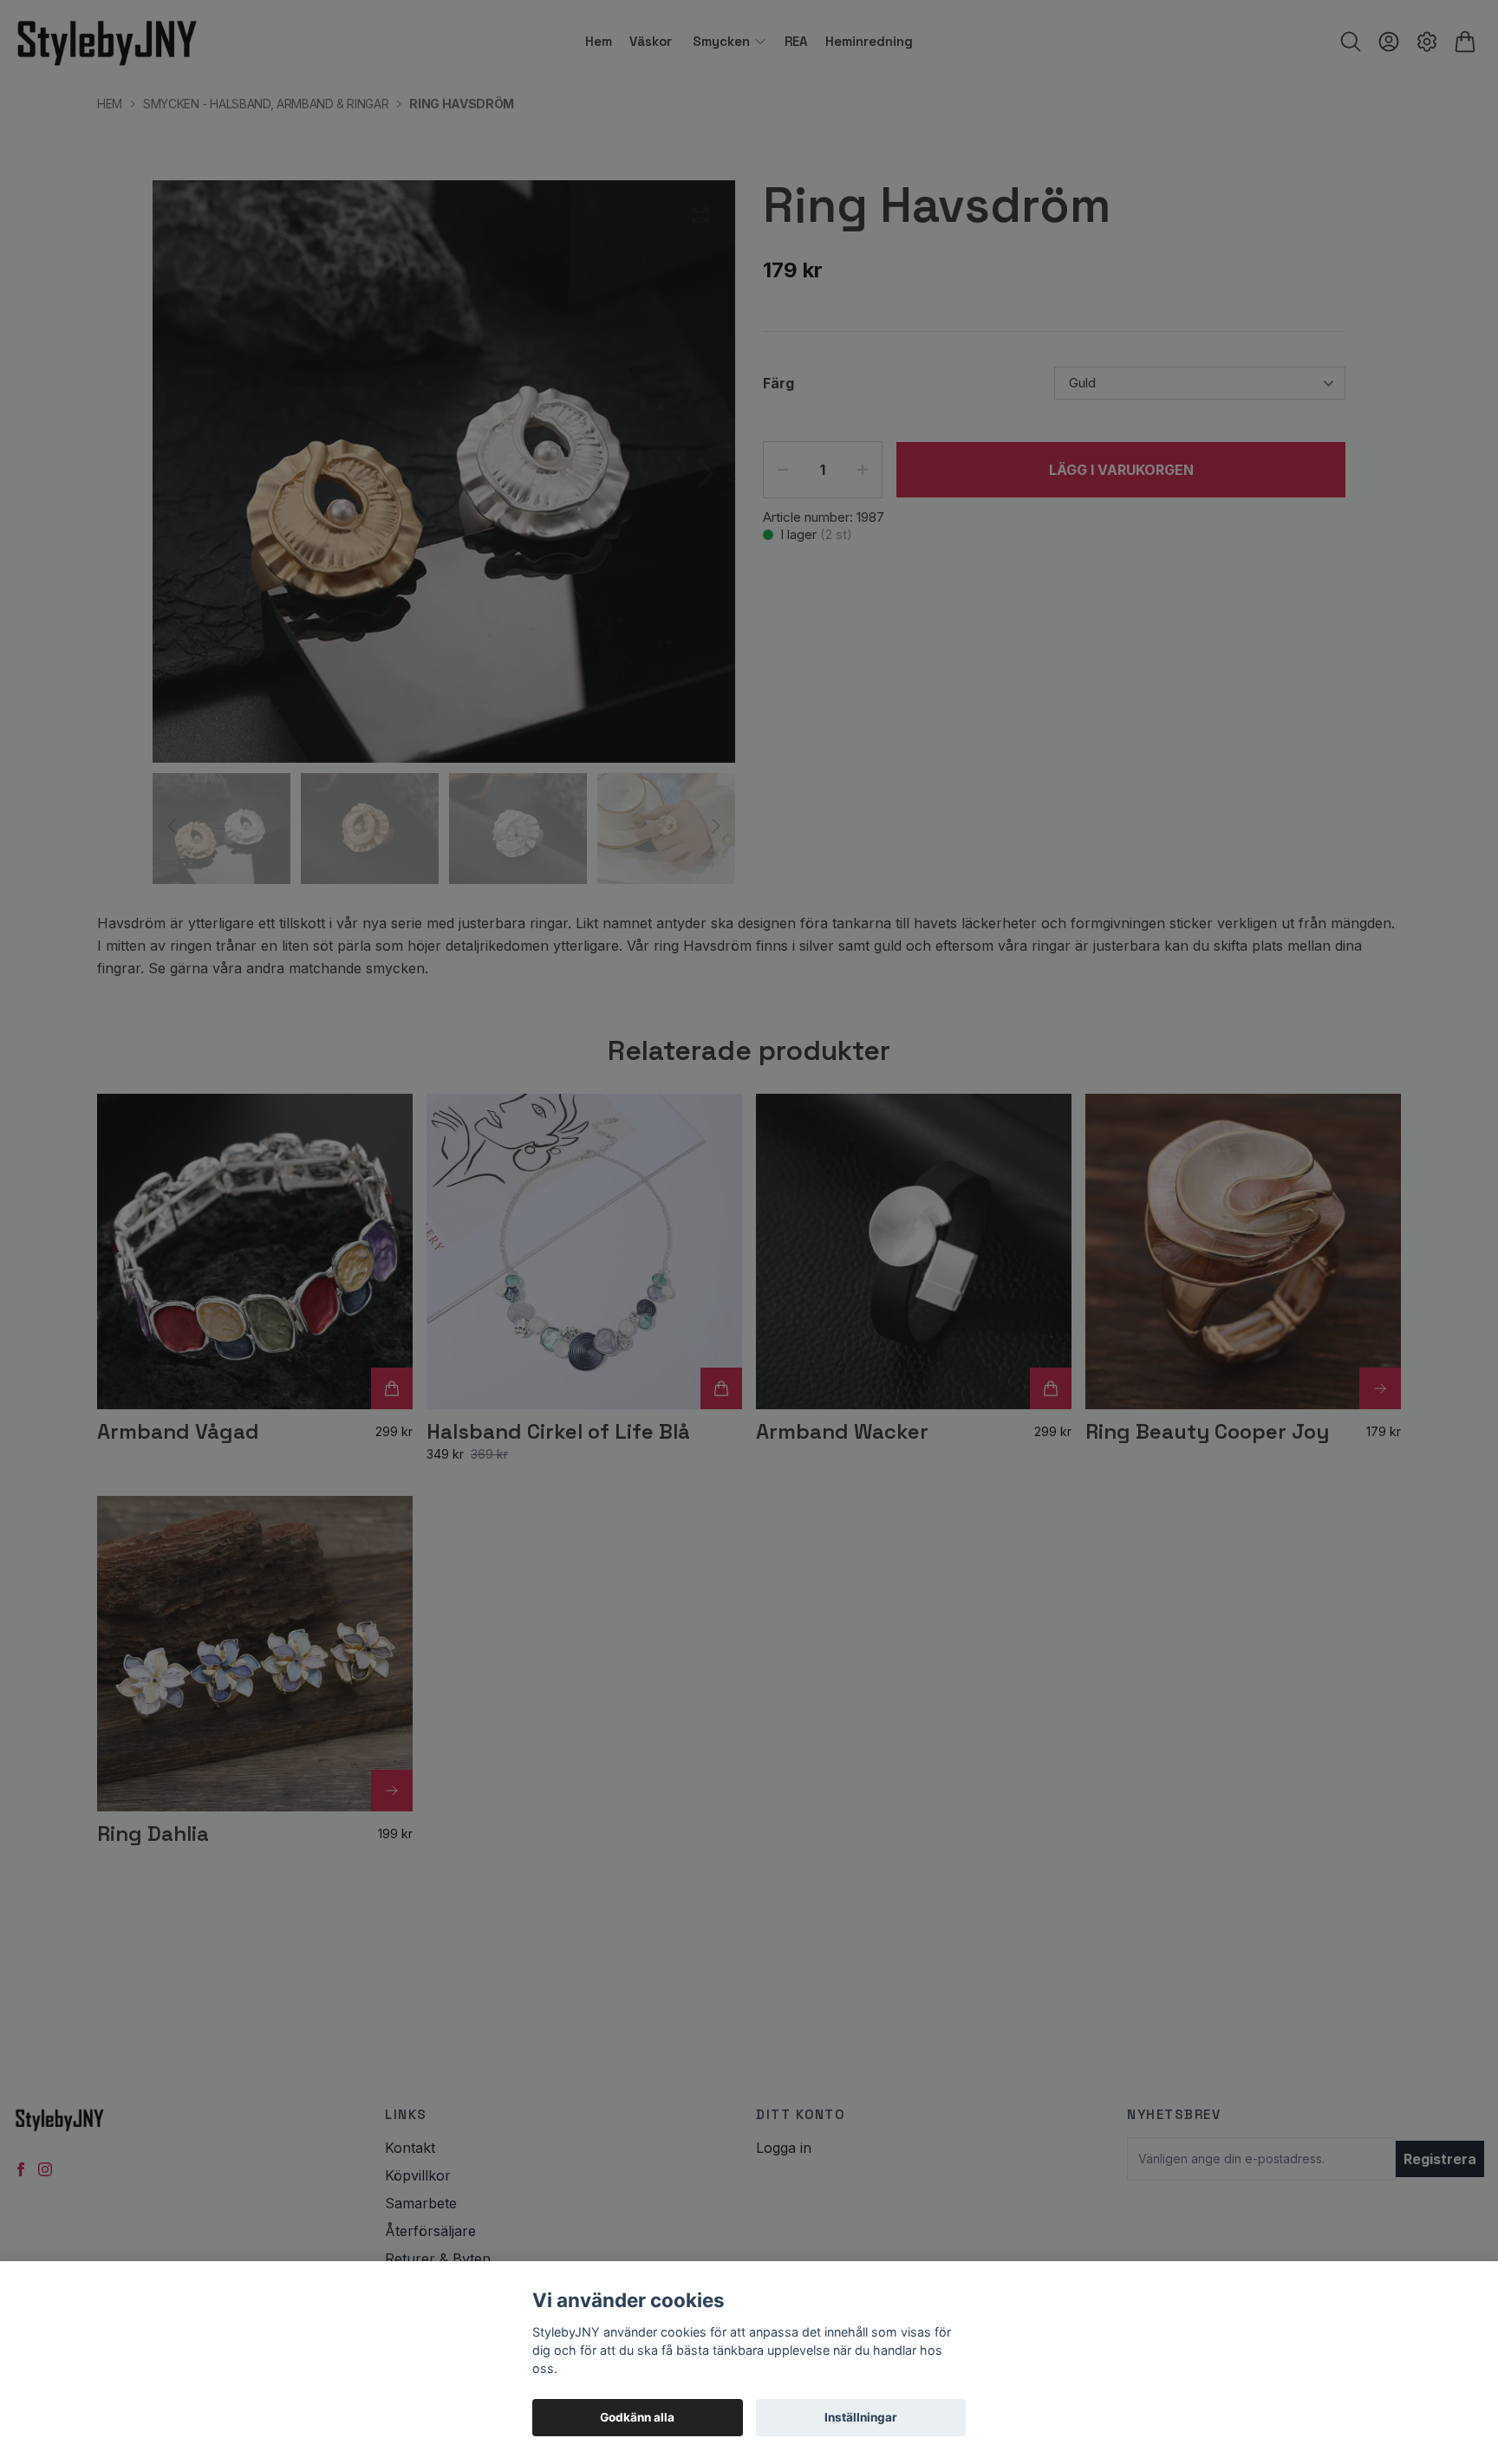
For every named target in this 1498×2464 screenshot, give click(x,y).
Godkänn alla (637, 2417)
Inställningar (861, 2417)
